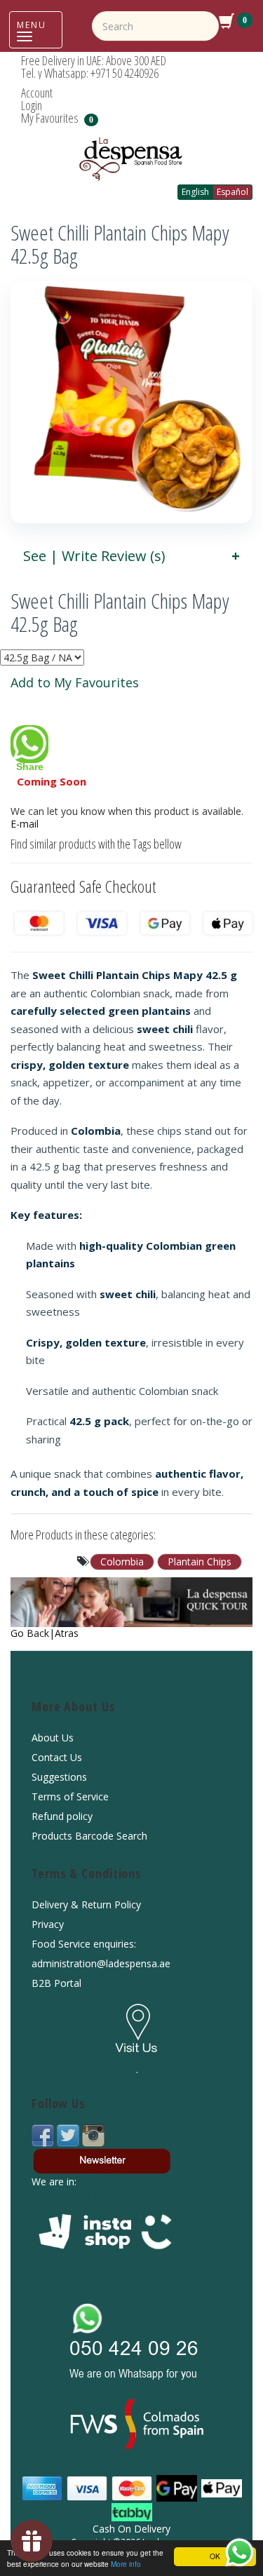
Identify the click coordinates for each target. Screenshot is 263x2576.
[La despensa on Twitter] (69, 2135)
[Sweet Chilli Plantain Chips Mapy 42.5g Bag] (131, 402)
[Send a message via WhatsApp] (240, 2553)
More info (126, 2564)
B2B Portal (56, 1983)
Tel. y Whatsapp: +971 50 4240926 (90, 73)
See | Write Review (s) (94, 556)
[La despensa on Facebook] (44, 2135)
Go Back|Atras (45, 1633)
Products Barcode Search (89, 1836)
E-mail (25, 824)
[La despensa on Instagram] (93, 2135)
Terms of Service (70, 1796)
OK (215, 2556)
